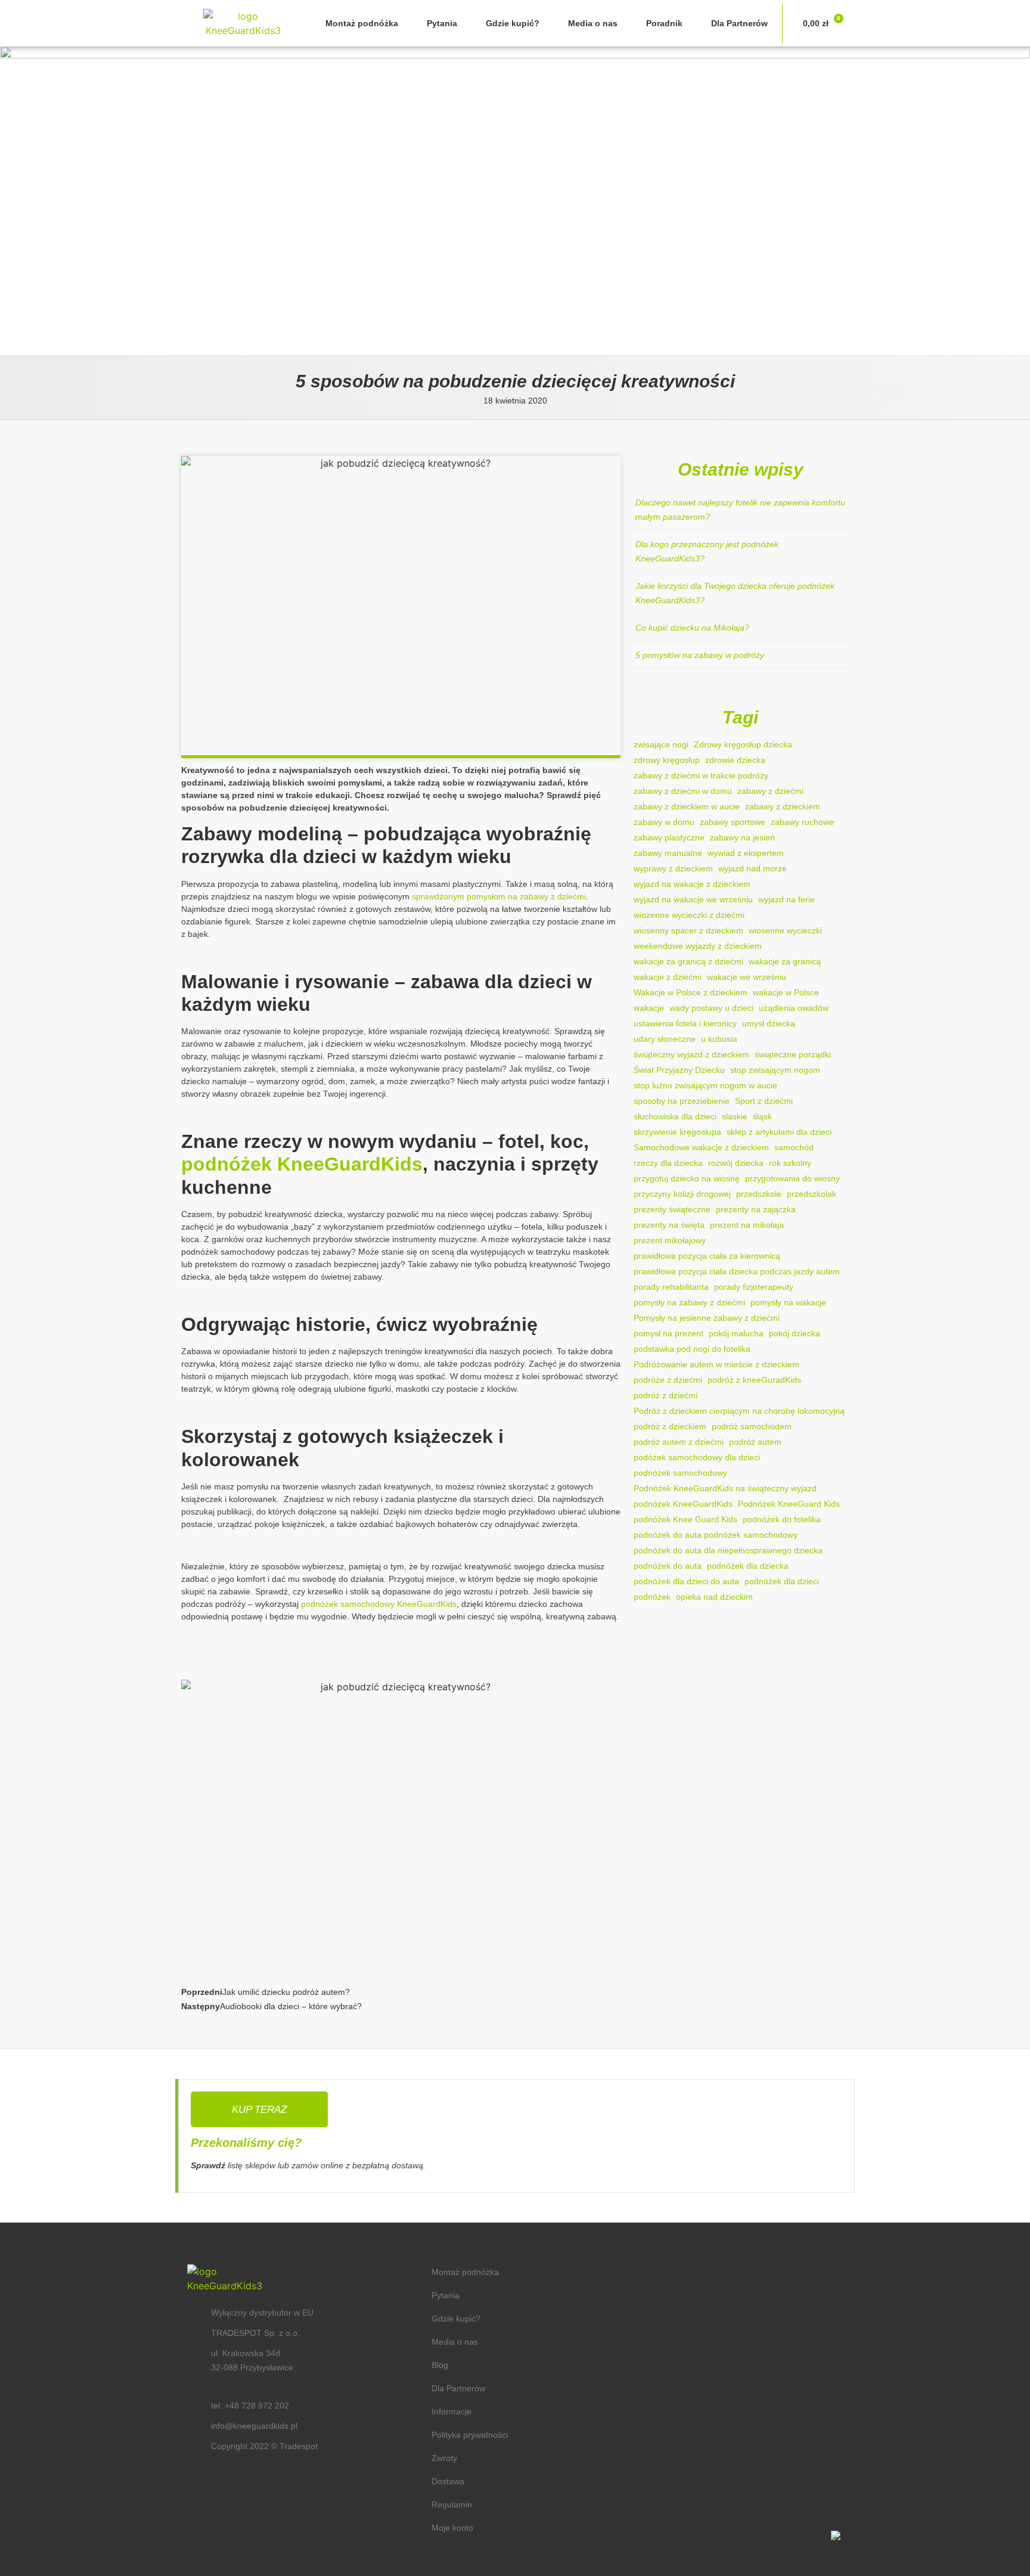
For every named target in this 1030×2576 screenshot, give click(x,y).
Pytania (442, 23)
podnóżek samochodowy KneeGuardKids (379, 1604)
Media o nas (593, 23)
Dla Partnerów (739, 23)
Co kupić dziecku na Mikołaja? (692, 628)
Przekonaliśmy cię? (246, 2143)
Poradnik (664, 23)
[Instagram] (731, 2475)
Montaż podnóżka (362, 23)
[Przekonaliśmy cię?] (259, 2109)
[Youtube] (767, 2475)
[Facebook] (695, 2475)
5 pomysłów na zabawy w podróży (700, 655)
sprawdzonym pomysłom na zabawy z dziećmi (499, 896)
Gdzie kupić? (513, 23)
